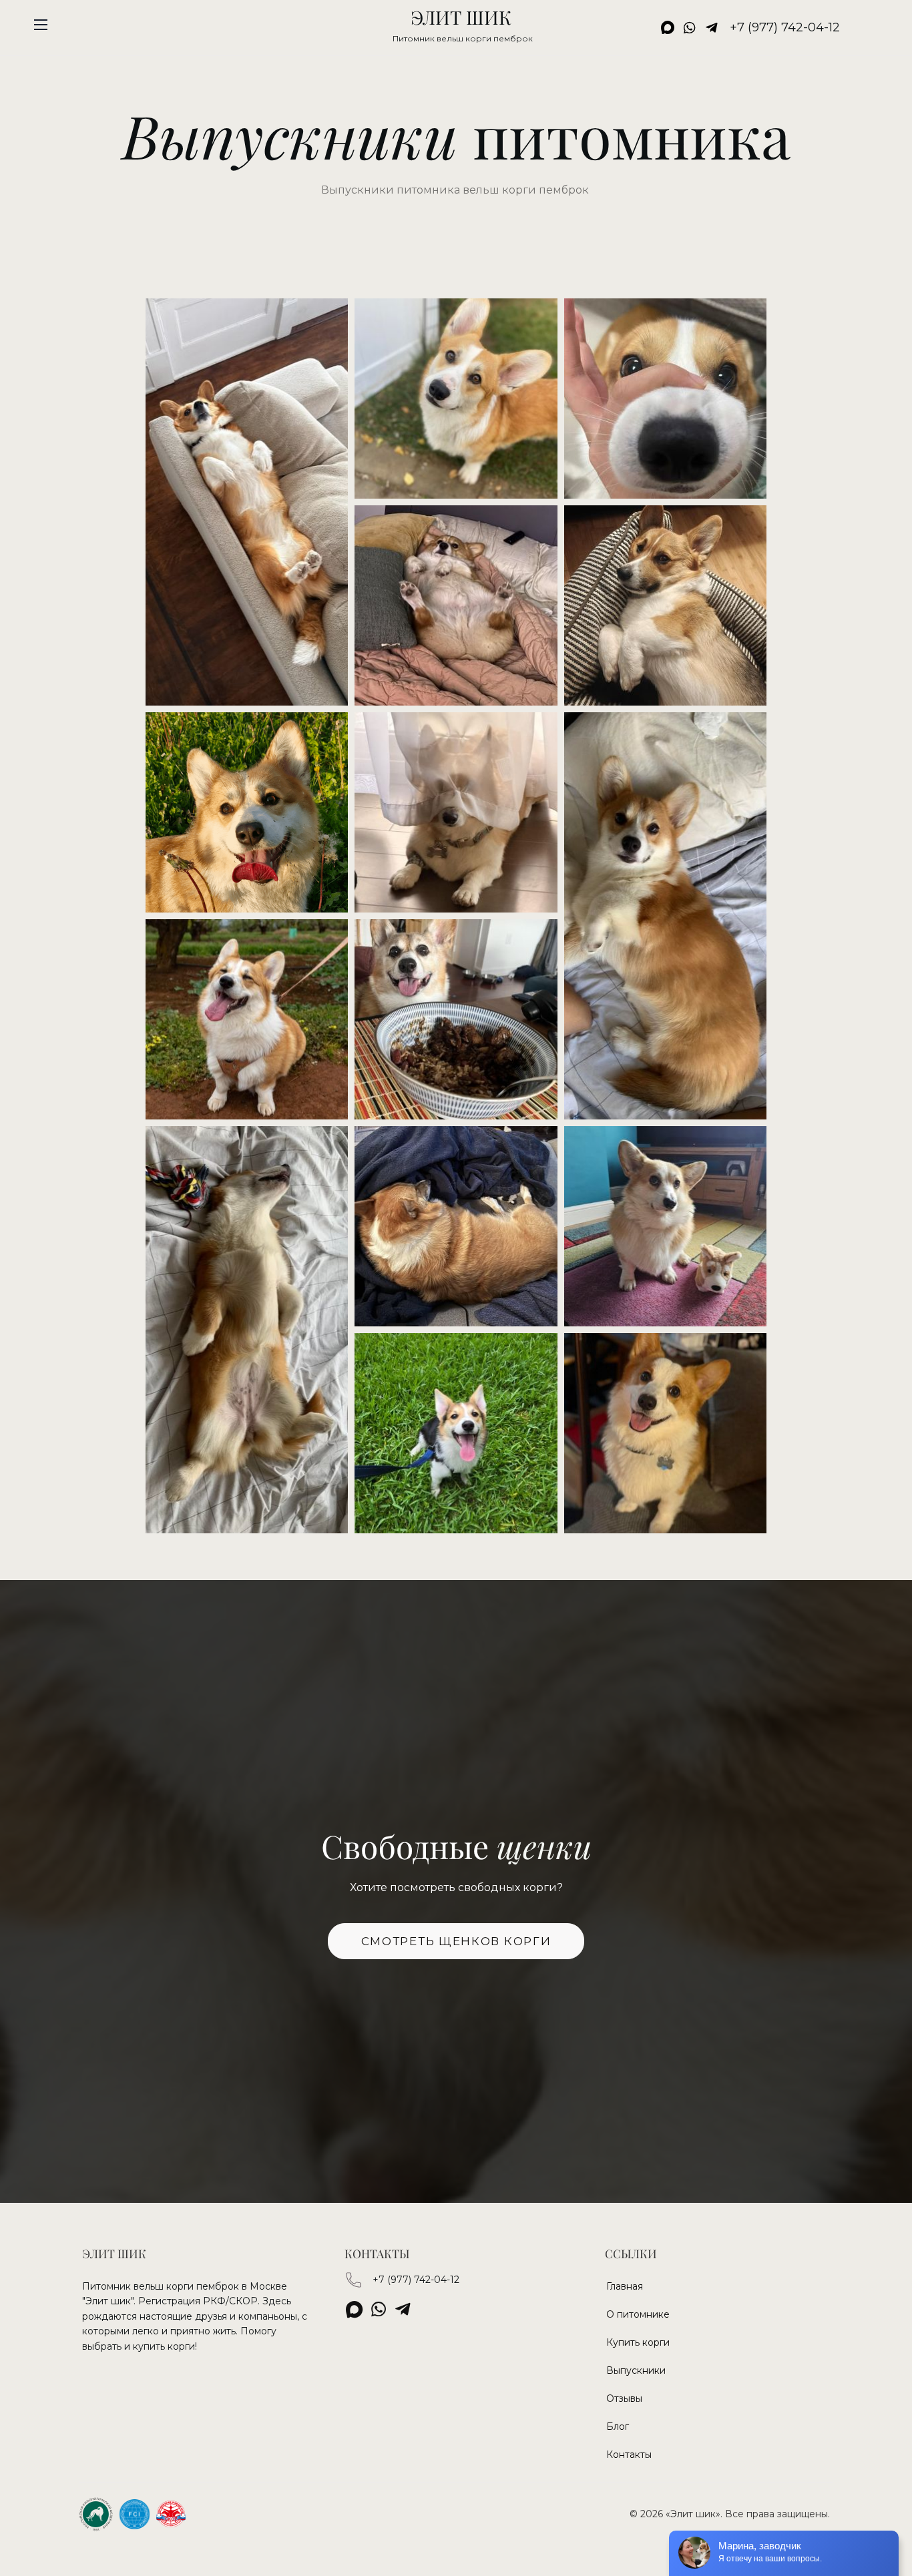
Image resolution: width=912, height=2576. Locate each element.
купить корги (164, 2346)
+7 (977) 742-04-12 (416, 2280)
